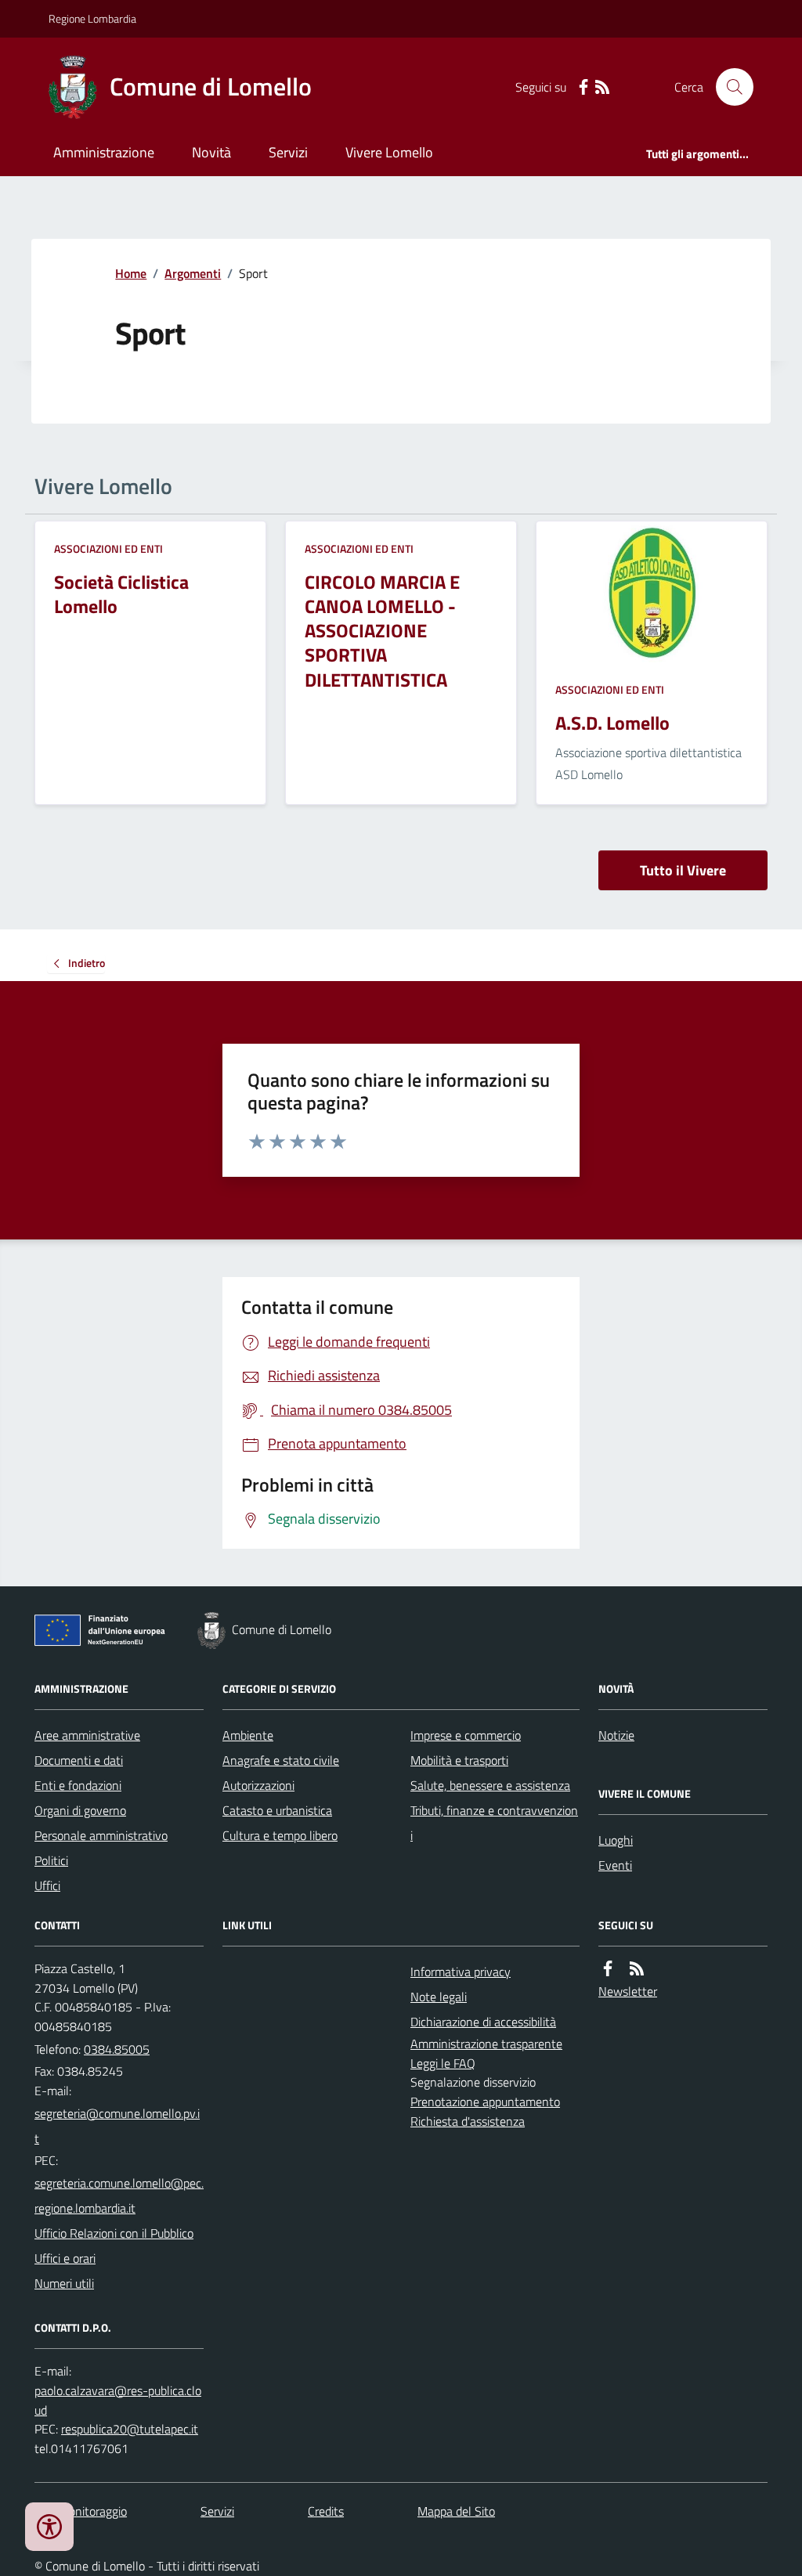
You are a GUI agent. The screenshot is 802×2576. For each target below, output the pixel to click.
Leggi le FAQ (443, 2063)
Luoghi (616, 1840)
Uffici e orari (65, 2258)
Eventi (615, 1865)
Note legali (439, 1997)
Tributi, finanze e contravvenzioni (494, 1823)
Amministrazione (104, 152)
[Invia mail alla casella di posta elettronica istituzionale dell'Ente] (119, 2126)
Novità (211, 152)
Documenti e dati (79, 1760)
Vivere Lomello (389, 152)
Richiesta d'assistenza (468, 2121)
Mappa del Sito (456, 2511)
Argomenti (193, 273)
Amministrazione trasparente (486, 2044)
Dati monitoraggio (81, 2511)
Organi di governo (80, 1810)
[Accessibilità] (49, 2527)
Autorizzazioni (258, 1785)
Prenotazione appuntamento (485, 2102)
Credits (326, 2511)
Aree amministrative (87, 1735)
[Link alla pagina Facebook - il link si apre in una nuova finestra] (583, 87)
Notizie (616, 1735)
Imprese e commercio (466, 1735)
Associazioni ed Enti (108, 548)
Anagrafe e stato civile (281, 1760)
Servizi (288, 152)
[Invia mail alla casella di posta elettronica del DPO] (119, 2401)
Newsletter (628, 1991)
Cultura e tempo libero (280, 1835)
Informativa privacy (461, 1972)
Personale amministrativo (101, 1835)
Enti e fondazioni (78, 1785)
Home (131, 273)
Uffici (47, 1885)
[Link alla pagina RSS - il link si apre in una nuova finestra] (602, 87)
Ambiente (248, 1735)
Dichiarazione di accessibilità (483, 2022)
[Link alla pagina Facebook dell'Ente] (608, 1969)
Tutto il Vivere (683, 870)
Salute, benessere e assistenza (490, 1785)
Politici (51, 1860)
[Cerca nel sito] (728, 87)
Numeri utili (64, 2283)
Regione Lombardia (92, 18)
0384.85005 (117, 2049)
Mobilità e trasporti (459, 1760)
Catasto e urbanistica (277, 1810)
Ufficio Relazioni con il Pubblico (114, 2233)
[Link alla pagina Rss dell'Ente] (637, 1969)
